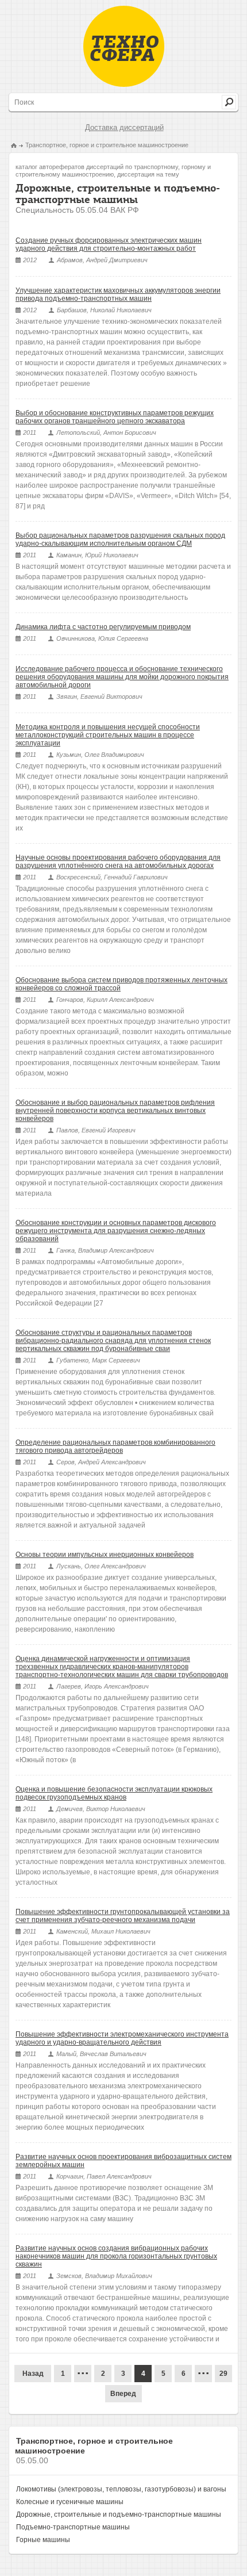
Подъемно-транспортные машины (73, 2527)
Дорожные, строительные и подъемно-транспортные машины (119, 2514)
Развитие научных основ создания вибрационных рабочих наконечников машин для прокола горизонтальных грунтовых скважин (116, 2256)
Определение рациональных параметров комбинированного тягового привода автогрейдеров (115, 1446)
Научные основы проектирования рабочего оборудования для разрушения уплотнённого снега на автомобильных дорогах (118, 862)
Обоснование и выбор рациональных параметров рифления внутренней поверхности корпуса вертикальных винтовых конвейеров (115, 1111)
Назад (33, 2374)
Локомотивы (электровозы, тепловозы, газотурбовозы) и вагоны (121, 2489)
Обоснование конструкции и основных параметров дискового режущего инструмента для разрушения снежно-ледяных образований (116, 1231)
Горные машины (43, 2540)
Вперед (123, 2394)
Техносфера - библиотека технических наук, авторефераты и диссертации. (124, 46)
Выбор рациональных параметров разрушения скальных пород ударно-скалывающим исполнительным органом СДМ (120, 539)
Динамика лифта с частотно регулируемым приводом (103, 627)
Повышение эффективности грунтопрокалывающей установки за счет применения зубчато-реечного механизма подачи (123, 1916)
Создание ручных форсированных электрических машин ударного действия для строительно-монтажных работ (109, 244)
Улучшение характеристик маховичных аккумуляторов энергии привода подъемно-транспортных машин (118, 294)
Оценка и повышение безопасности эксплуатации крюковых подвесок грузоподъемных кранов (114, 1793)
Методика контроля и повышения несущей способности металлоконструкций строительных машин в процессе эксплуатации (108, 735)
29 (223, 2374)
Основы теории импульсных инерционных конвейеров (105, 1555)
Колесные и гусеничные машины (70, 2502)
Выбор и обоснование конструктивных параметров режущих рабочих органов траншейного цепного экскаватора (115, 417)
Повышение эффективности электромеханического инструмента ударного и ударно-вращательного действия (122, 2038)
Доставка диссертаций (124, 127)
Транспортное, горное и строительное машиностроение (107, 145)
